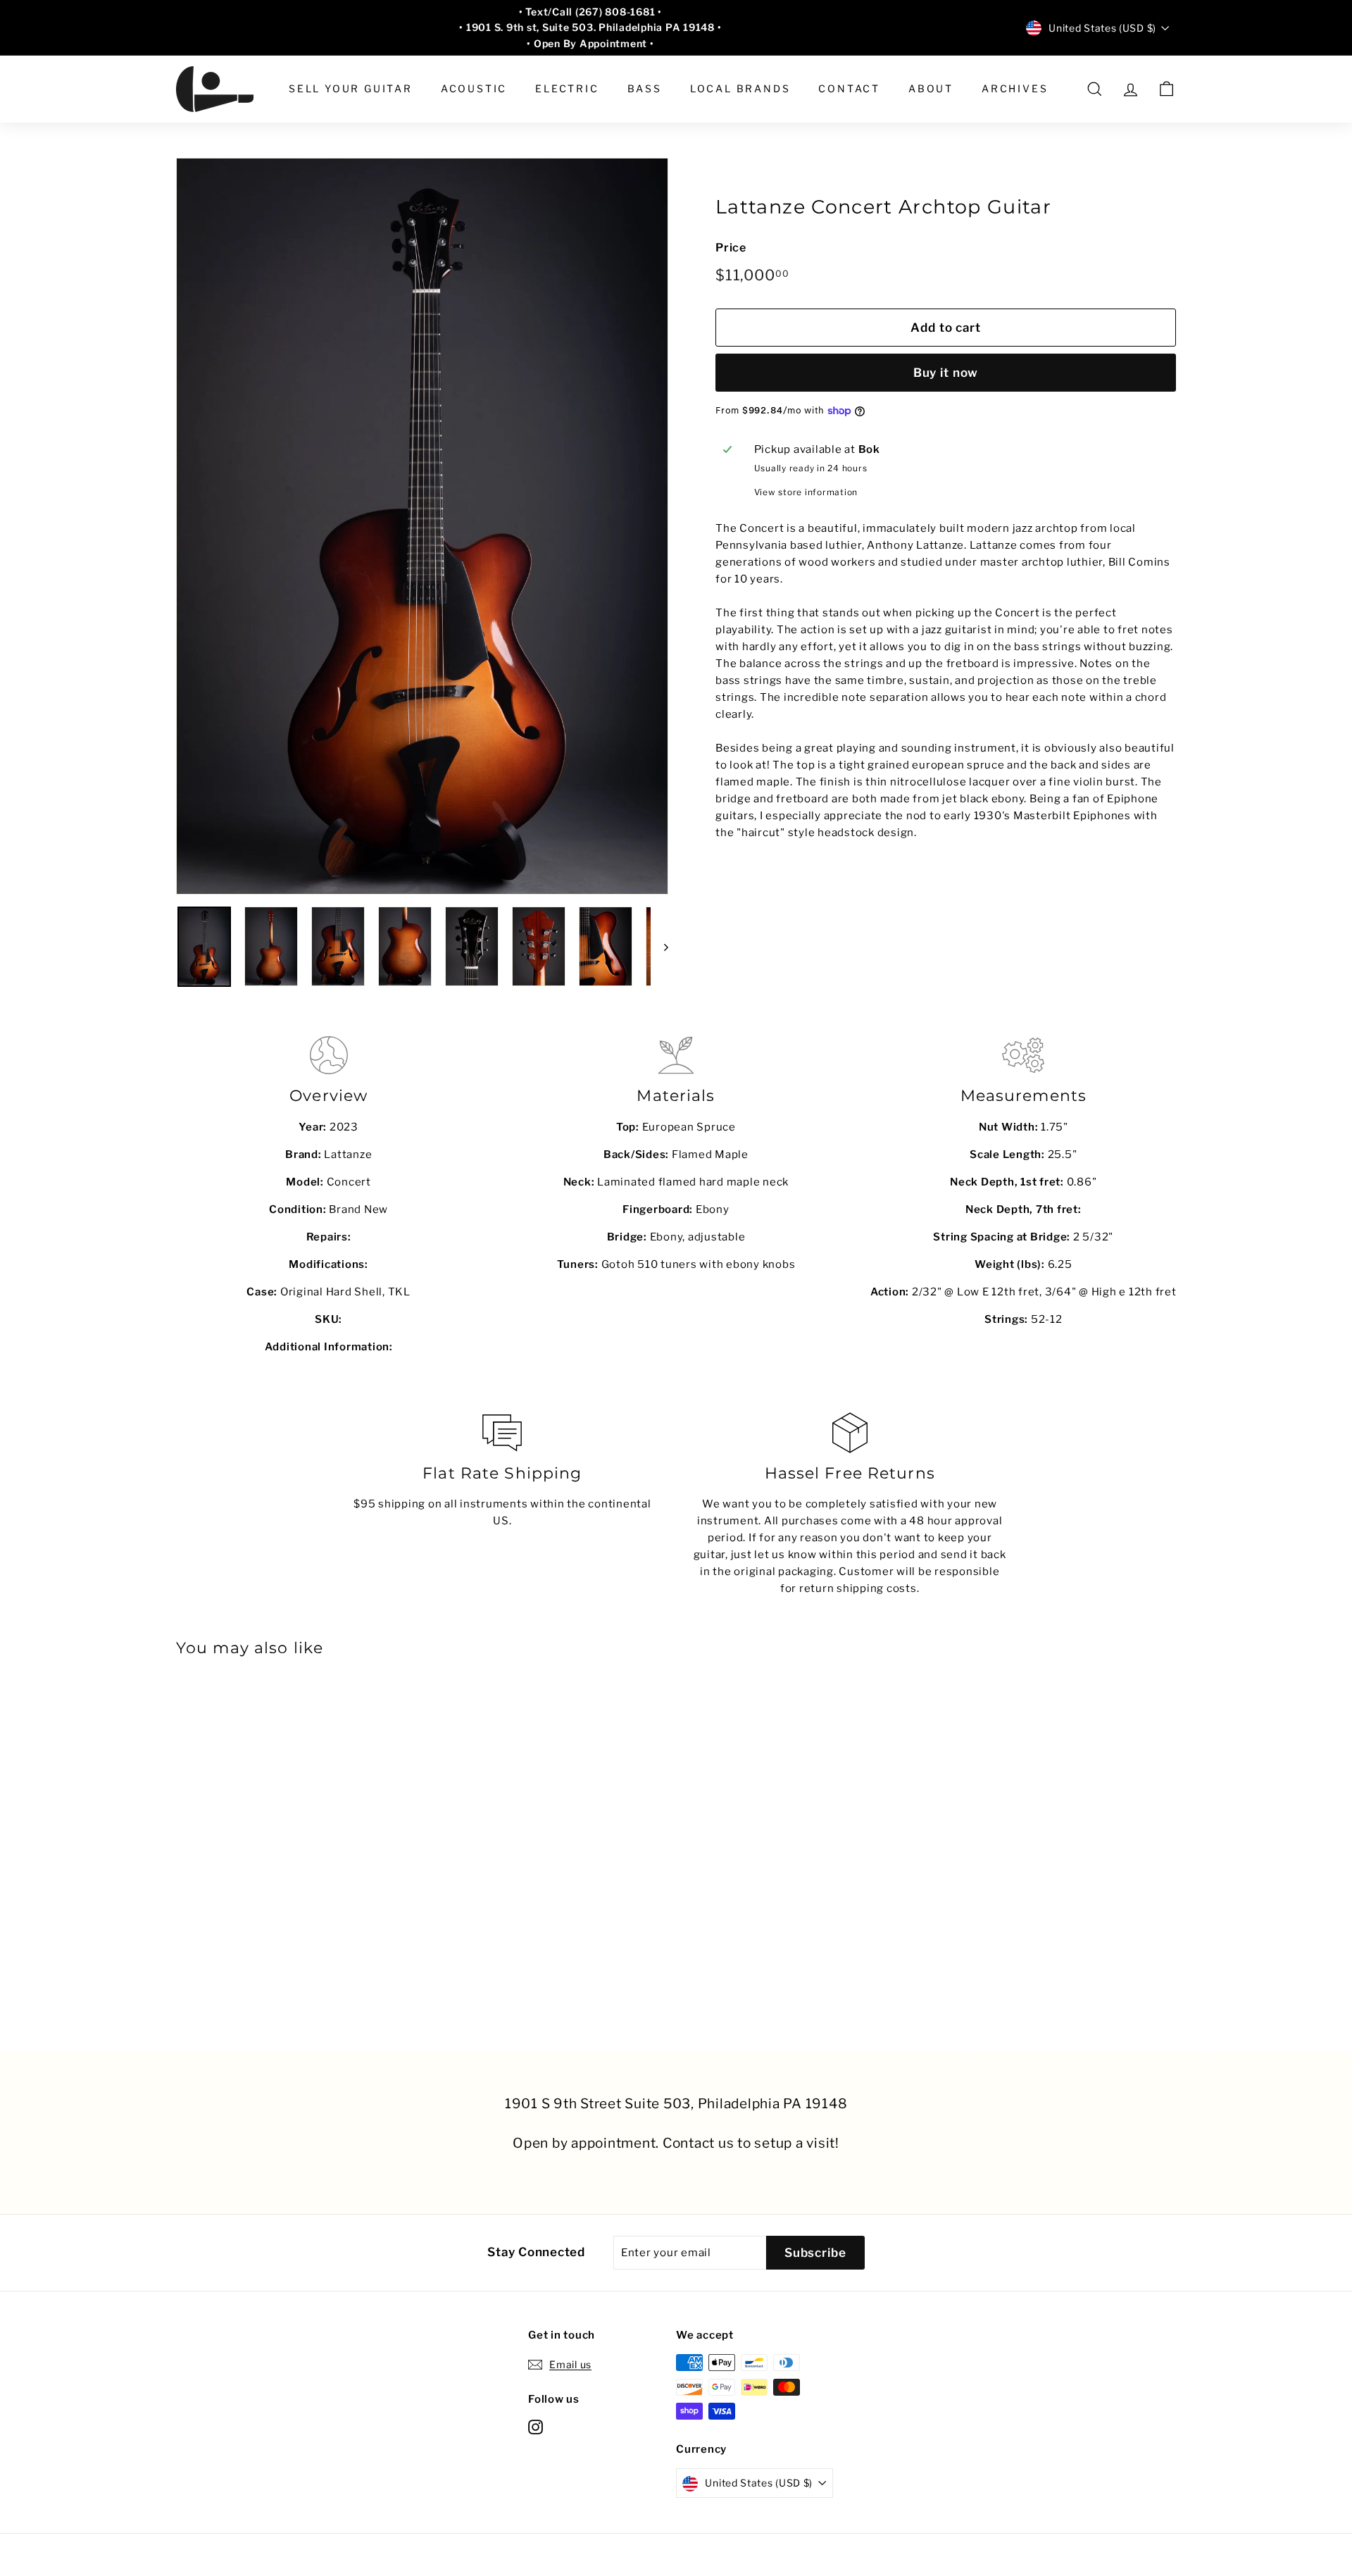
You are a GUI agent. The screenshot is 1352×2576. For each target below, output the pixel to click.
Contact (849, 88)
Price (731, 248)
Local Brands (740, 88)
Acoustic (474, 88)
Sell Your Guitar (351, 88)
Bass (645, 88)
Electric (567, 88)
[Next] (659, 947)
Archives (1015, 88)
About (931, 88)
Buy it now (946, 373)
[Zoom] (422, 526)
